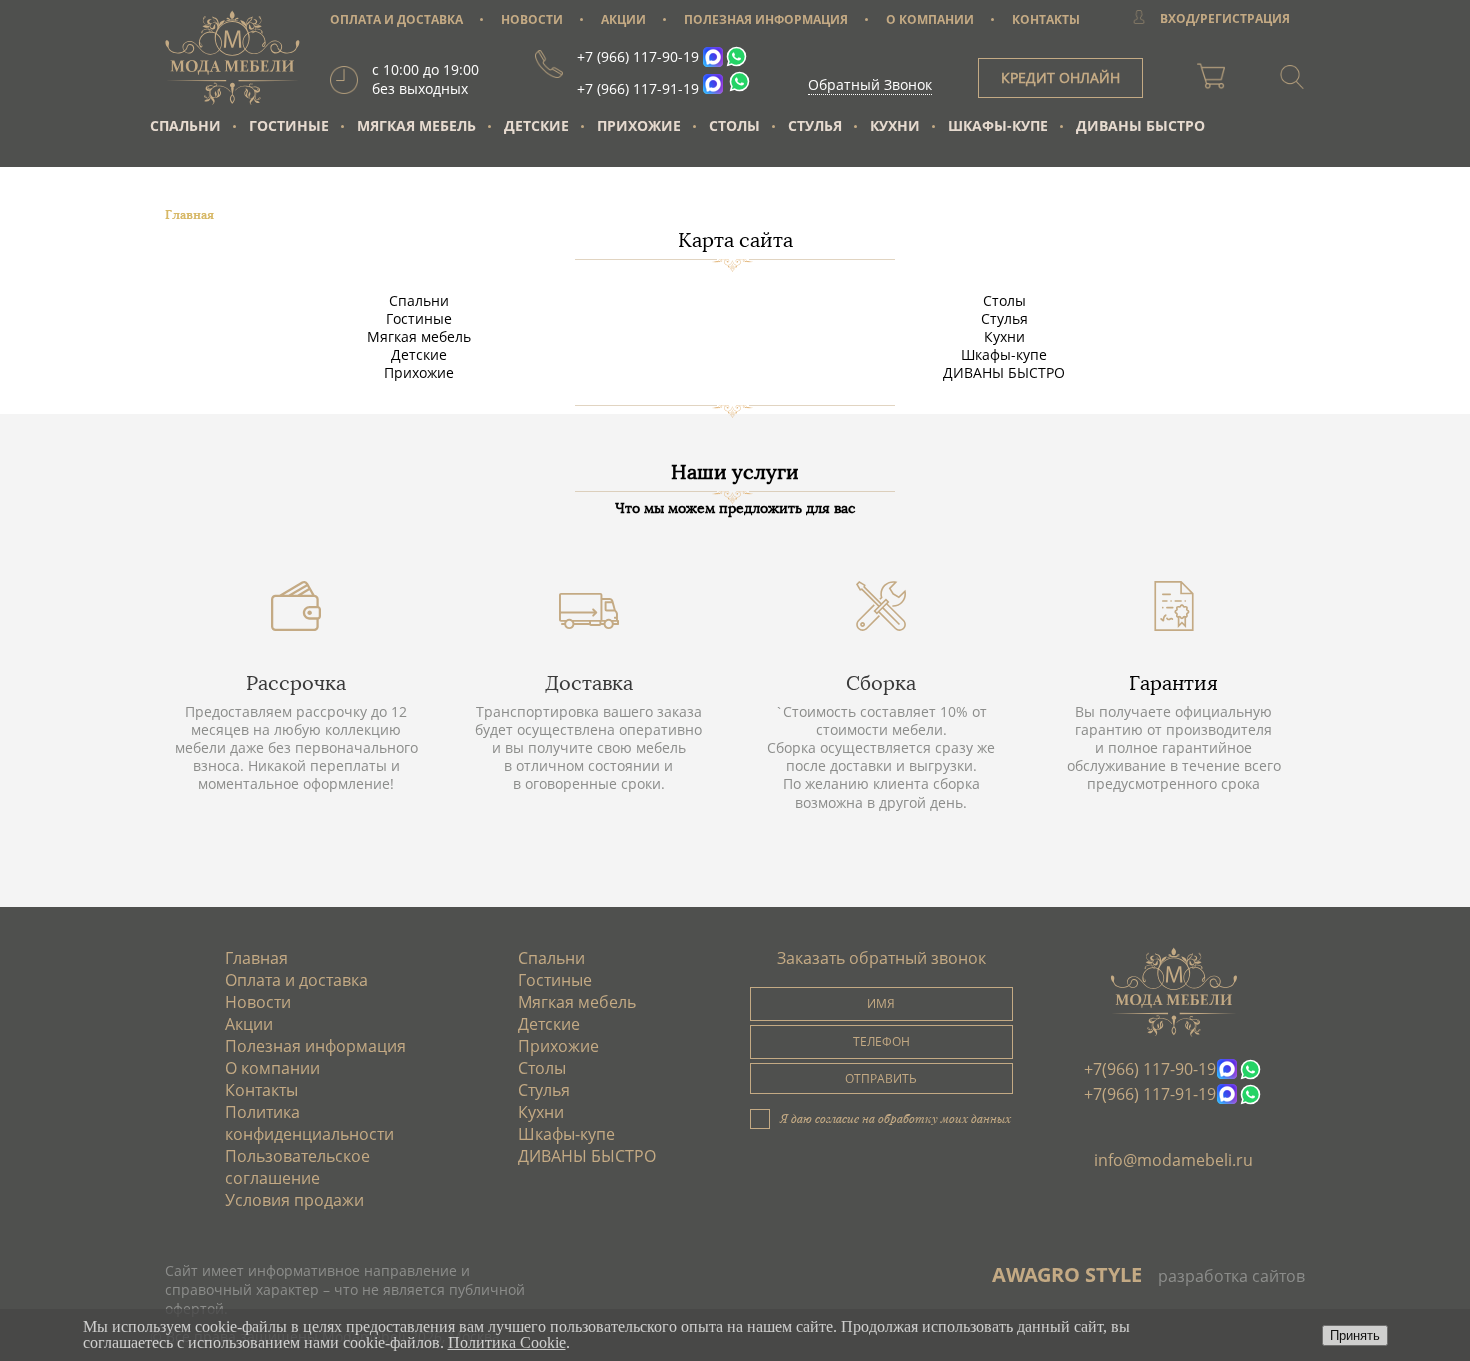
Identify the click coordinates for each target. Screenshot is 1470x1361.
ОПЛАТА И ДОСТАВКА (396, 19)
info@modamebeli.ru (1173, 1160)
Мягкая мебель (416, 125)
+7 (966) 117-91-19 (638, 88)
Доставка (589, 683)
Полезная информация (315, 1046)
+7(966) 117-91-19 (1150, 1094)
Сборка (881, 683)
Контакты (261, 1090)
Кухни (895, 125)
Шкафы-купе (998, 125)
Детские (536, 125)
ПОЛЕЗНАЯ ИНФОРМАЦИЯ (766, 19)
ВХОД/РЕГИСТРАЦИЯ (1225, 18)
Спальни (185, 125)
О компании (272, 1068)
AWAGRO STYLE (1067, 1274)
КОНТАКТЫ (1046, 19)
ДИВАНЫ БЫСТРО (1140, 125)
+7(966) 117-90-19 (1150, 1069)
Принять (1355, 1335)
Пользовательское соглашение (297, 1167)
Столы (734, 125)
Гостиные (289, 125)
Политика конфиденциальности (309, 1123)
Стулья (815, 125)
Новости (258, 1002)
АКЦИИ (623, 19)
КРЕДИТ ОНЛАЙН (1060, 77)
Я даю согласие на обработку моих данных (895, 1118)
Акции (249, 1024)
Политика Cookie (507, 1342)
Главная (256, 958)
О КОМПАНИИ (930, 19)
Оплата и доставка (296, 980)
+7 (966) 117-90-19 (638, 56)
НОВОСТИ (532, 19)
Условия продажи (294, 1200)
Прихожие (639, 125)
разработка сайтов (1231, 1276)
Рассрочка (296, 683)
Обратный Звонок (870, 84)
